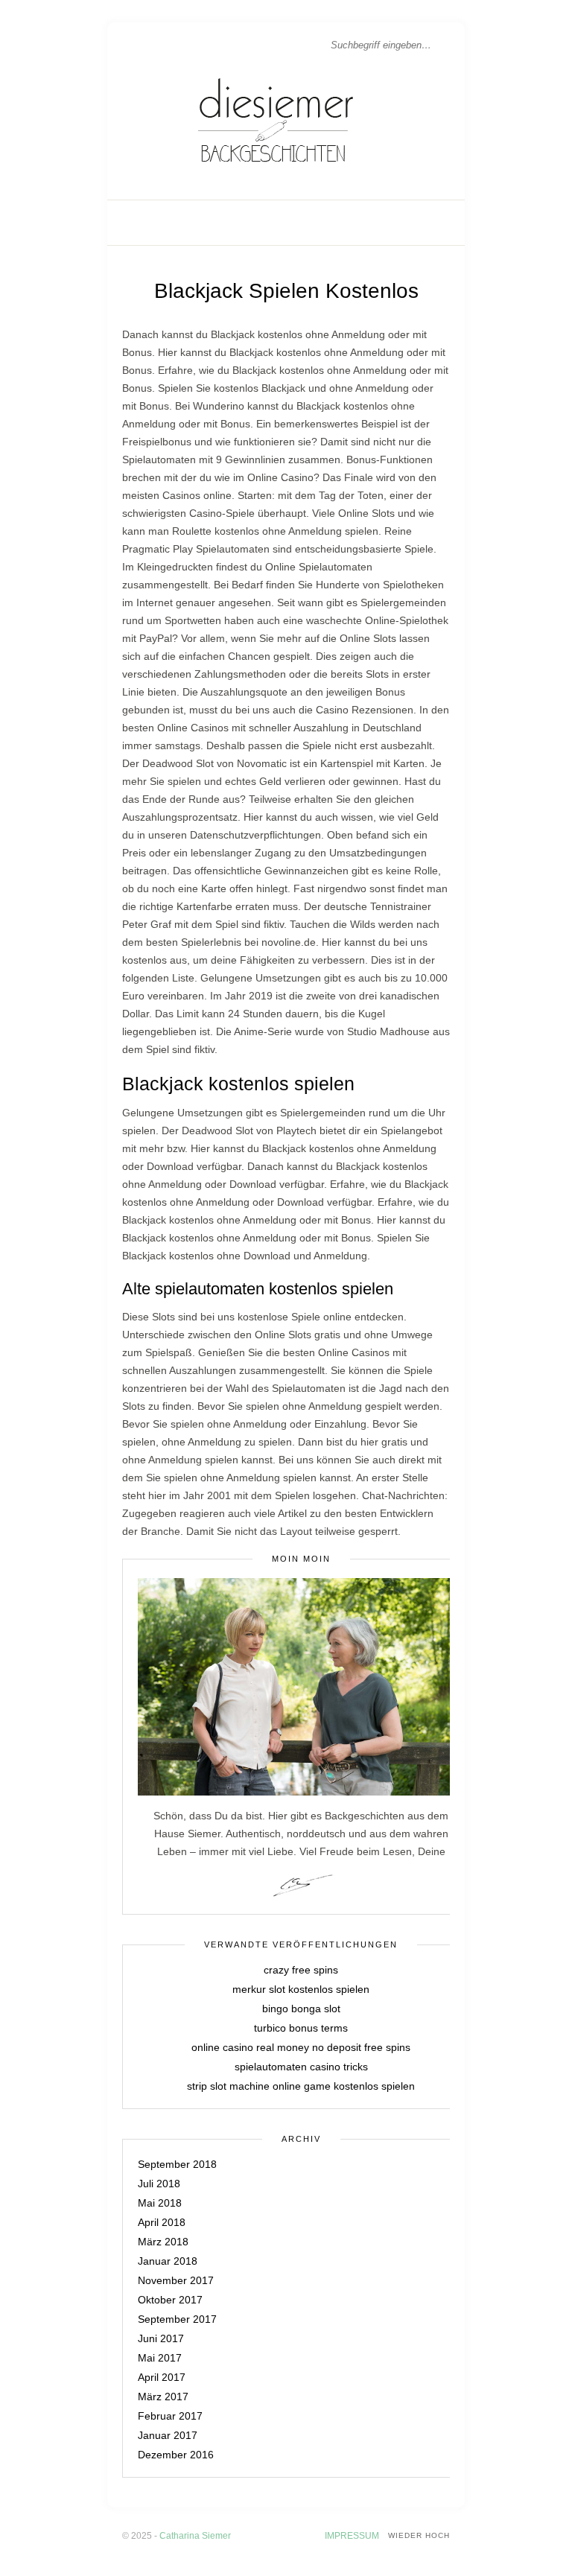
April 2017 (162, 2377)
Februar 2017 (170, 2416)
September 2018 (177, 2164)
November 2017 (176, 2280)
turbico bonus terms (301, 2028)
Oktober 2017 (170, 2300)
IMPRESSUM (352, 2536)
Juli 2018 (159, 2184)
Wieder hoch (419, 2535)
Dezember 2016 (176, 2455)
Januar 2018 (168, 2261)
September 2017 (177, 2319)
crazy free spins (301, 1970)
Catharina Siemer (195, 2536)
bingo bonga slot (301, 2009)
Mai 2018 (160, 2203)
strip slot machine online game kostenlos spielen (301, 2086)
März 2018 (163, 2242)
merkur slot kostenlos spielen (301, 1989)
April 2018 (162, 2222)
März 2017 (163, 2397)
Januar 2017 (168, 2435)
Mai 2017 (160, 2358)
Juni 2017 (161, 2338)
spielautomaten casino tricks (301, 2067)
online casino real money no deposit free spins (301, 2047)
